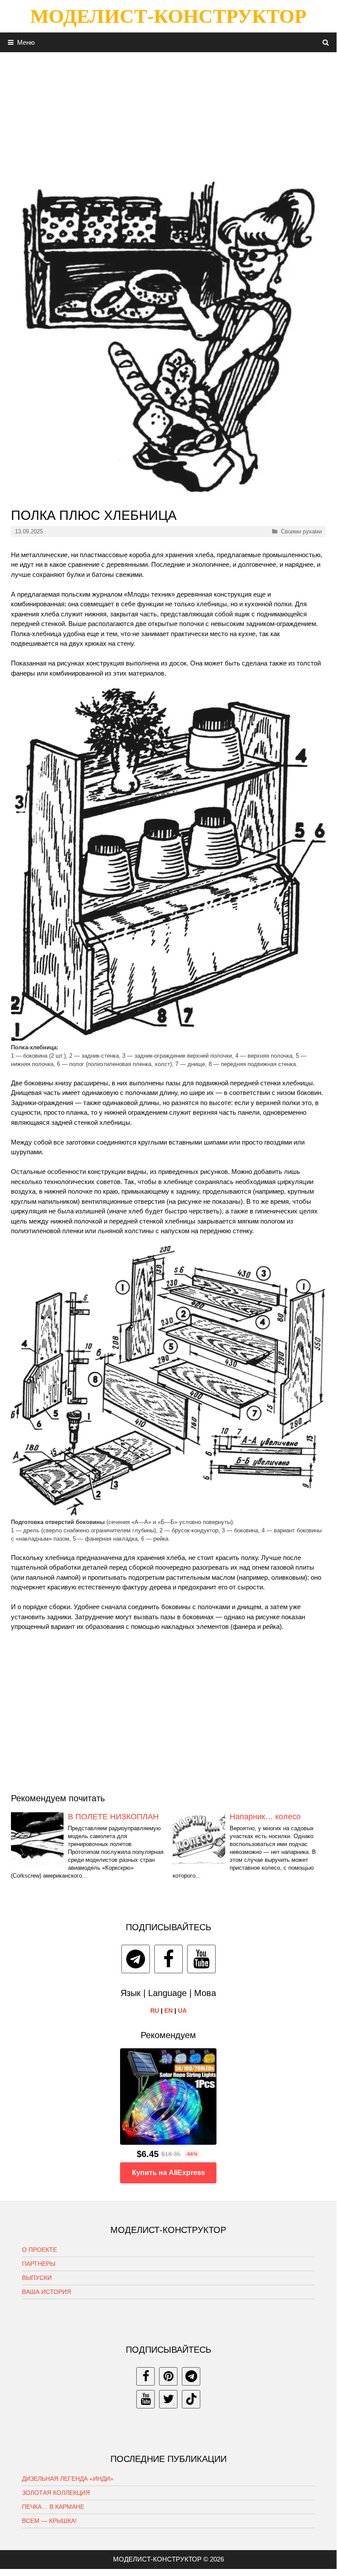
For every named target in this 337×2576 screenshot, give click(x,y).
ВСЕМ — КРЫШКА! (49, 2521)
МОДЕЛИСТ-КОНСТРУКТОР (168, 16)
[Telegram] (136, 1959)
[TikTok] (191, 2399)
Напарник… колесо (265, 1817)
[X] (168, 2399)
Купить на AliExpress (168, 2173)
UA (182, 2011)
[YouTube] (201, 1959)
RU (155, 2011)
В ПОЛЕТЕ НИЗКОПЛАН (113, 1817)
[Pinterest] (168, 2376)
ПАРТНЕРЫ (39, 2264)
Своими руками (301, 531)
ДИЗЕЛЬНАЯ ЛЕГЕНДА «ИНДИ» (68, 2479)
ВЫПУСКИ (37, 2278)
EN (168, 2011)
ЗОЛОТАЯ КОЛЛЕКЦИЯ (56, 2493)
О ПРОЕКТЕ (39, 2250)
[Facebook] (168, 1959)
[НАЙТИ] (326, 42)
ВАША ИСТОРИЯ (46, 2292)
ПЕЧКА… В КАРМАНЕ (53, 2507)
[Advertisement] (168, 114)
